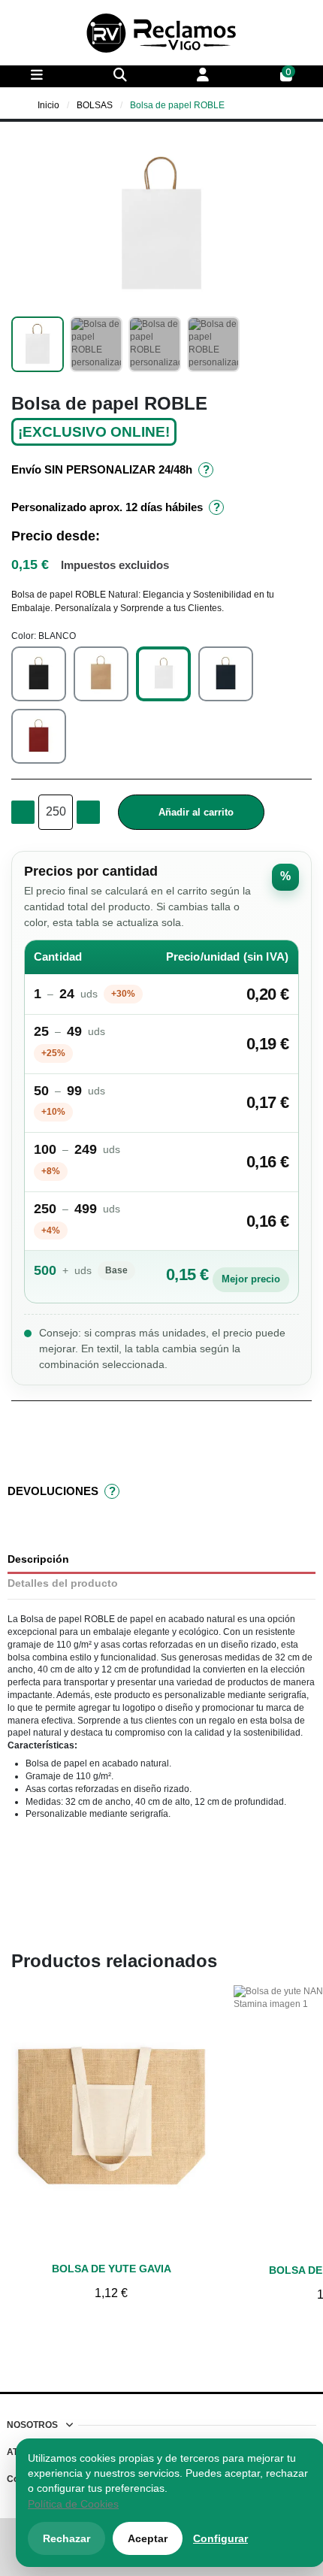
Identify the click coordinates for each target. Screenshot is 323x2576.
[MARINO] (226, 674)
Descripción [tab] (38, 1559)
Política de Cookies (73, 2504)
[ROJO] (39, 736)
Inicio (48, 105)
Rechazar (66, 2538)
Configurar (220, 2538)
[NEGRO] (39, 674)
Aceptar (148, 2538)
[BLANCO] (163, 674)
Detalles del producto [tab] (63, 1583)
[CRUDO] (101, 674)
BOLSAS (95, 105)
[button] (25, 226)
